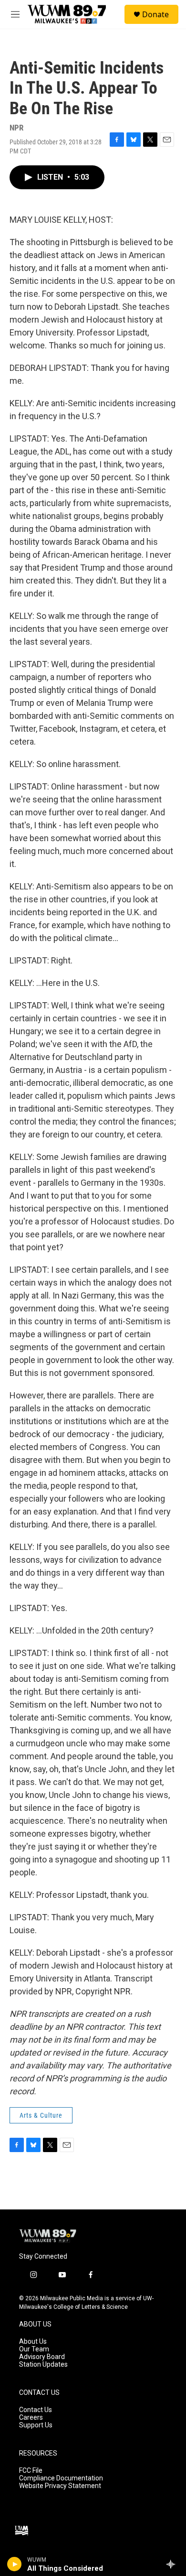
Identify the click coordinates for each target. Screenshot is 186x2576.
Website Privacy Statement (60, 2486)
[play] (15, 2564)
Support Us (36, 2425)
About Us (33, 2342)
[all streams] (173, 2564)
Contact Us (36, 2410)
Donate (155, 14)
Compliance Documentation (61, 2478)
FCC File (31, 2471)
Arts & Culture (41, 2115)
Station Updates (43, 2365)
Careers (31, 2418)
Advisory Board (42, 2357)
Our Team (34, 2349)
